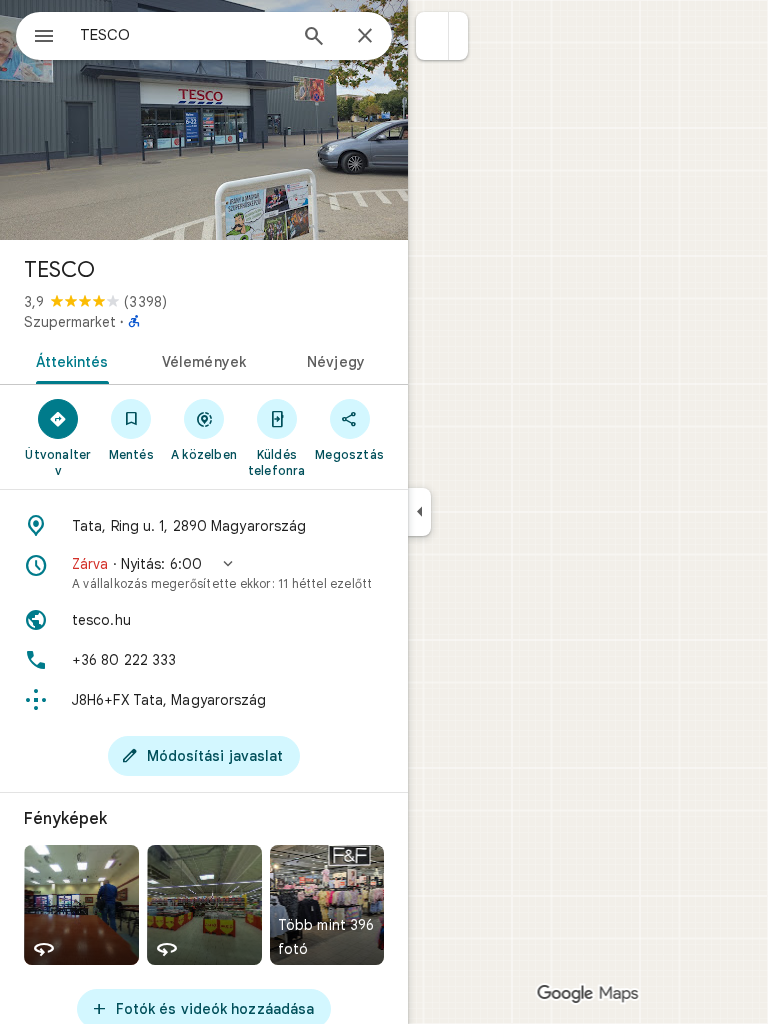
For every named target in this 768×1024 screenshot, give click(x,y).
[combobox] (183, 35)
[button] (432, 36)
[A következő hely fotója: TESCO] (204, 120)
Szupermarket (70, 322)
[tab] (68, 360)
